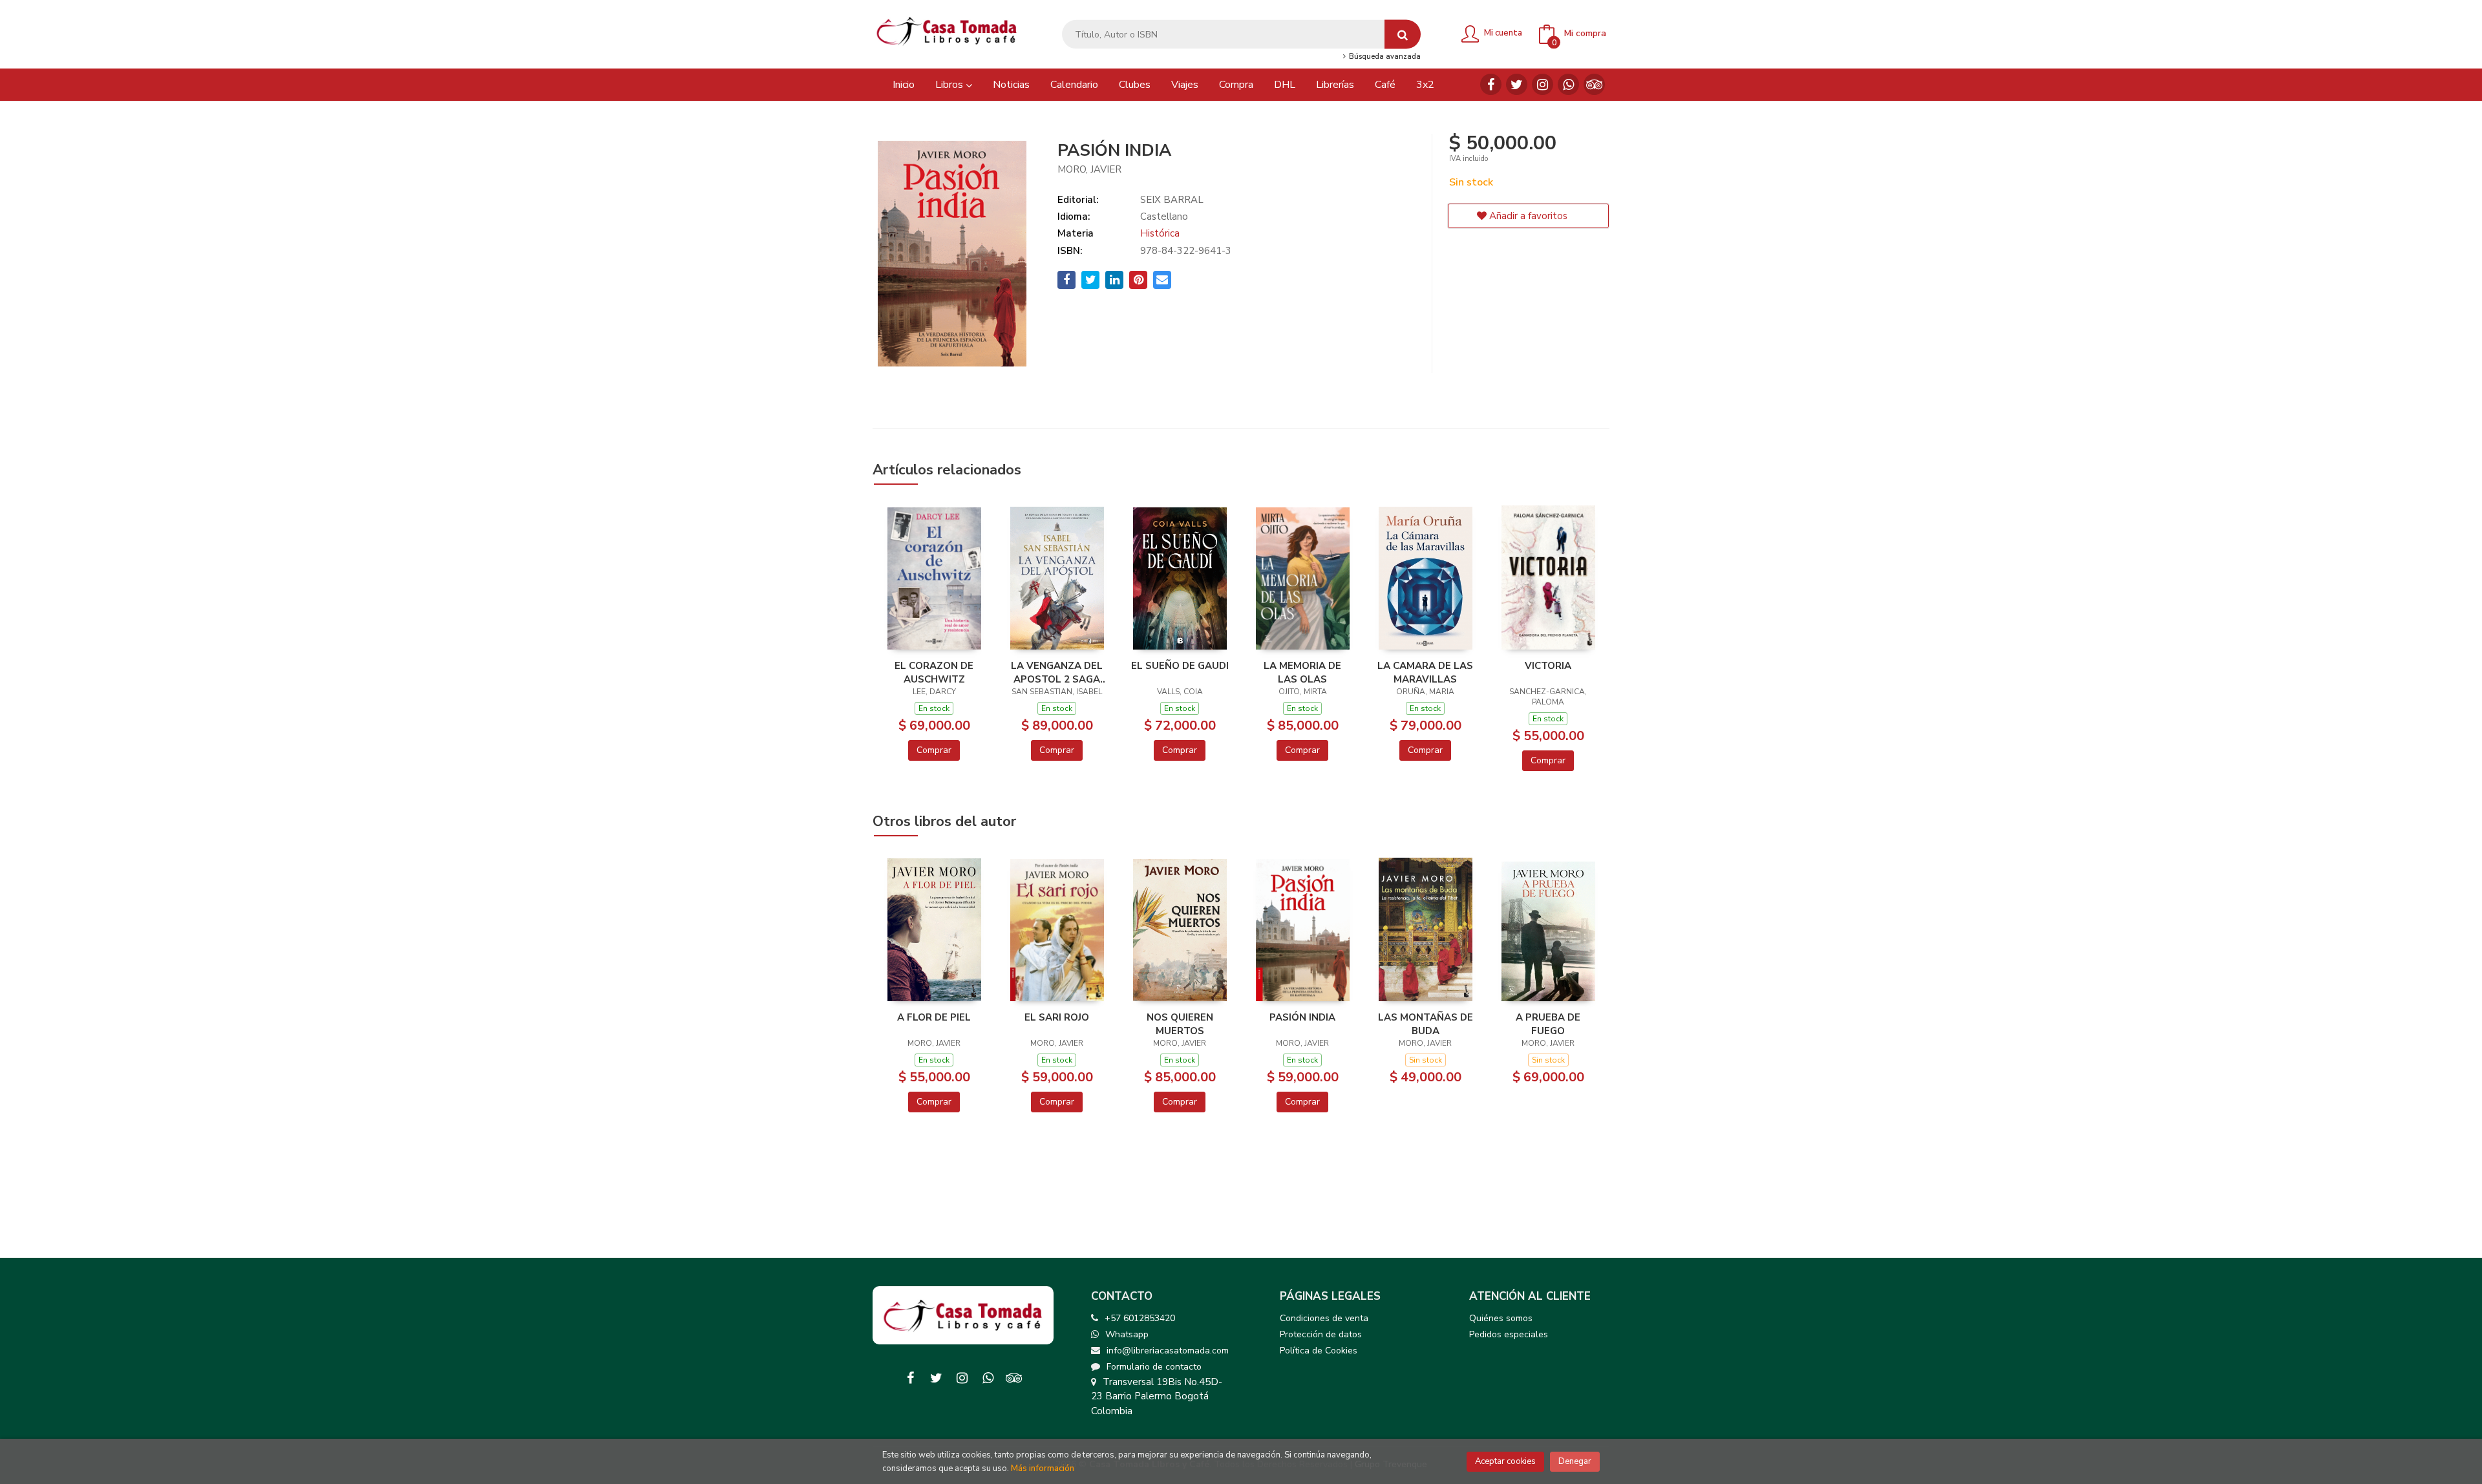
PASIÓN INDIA (1302, 1017)
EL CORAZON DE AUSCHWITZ (934, 672)
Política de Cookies (1319, 1351)
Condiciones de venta (1324, 1318)
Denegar (1575, 1461)
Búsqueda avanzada (1384, 57)
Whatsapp (1127, 1334)
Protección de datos (1321, 1334)
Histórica (1160, 233)
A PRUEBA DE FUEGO (1548, 1024)
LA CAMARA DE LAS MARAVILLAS (1425, 672)
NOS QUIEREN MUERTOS (1180, 1024)
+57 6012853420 (1140, 1318)
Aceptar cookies (1505, 1461)
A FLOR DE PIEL (934, 1017)
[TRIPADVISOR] (1594, 84)
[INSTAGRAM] (1543, 84)
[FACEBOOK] (1491, 84)
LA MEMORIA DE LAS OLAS (1302, 672)
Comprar (934, 750)
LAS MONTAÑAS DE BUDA (1426, 1024)
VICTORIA (1548, 666)
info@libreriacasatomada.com (1168, 1351)
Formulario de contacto (1154, 1367)
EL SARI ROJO (1057, 1017)
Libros (950, 85)
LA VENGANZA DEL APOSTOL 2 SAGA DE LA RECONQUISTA (1057, 672)
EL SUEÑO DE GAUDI (1180, 666)
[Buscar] (1403, 35)
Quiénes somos (1501, 1318)
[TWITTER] (1517, 84)
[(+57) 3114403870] (1568, 84)
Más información (1043, 1468)
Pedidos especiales (1509, 1334)
